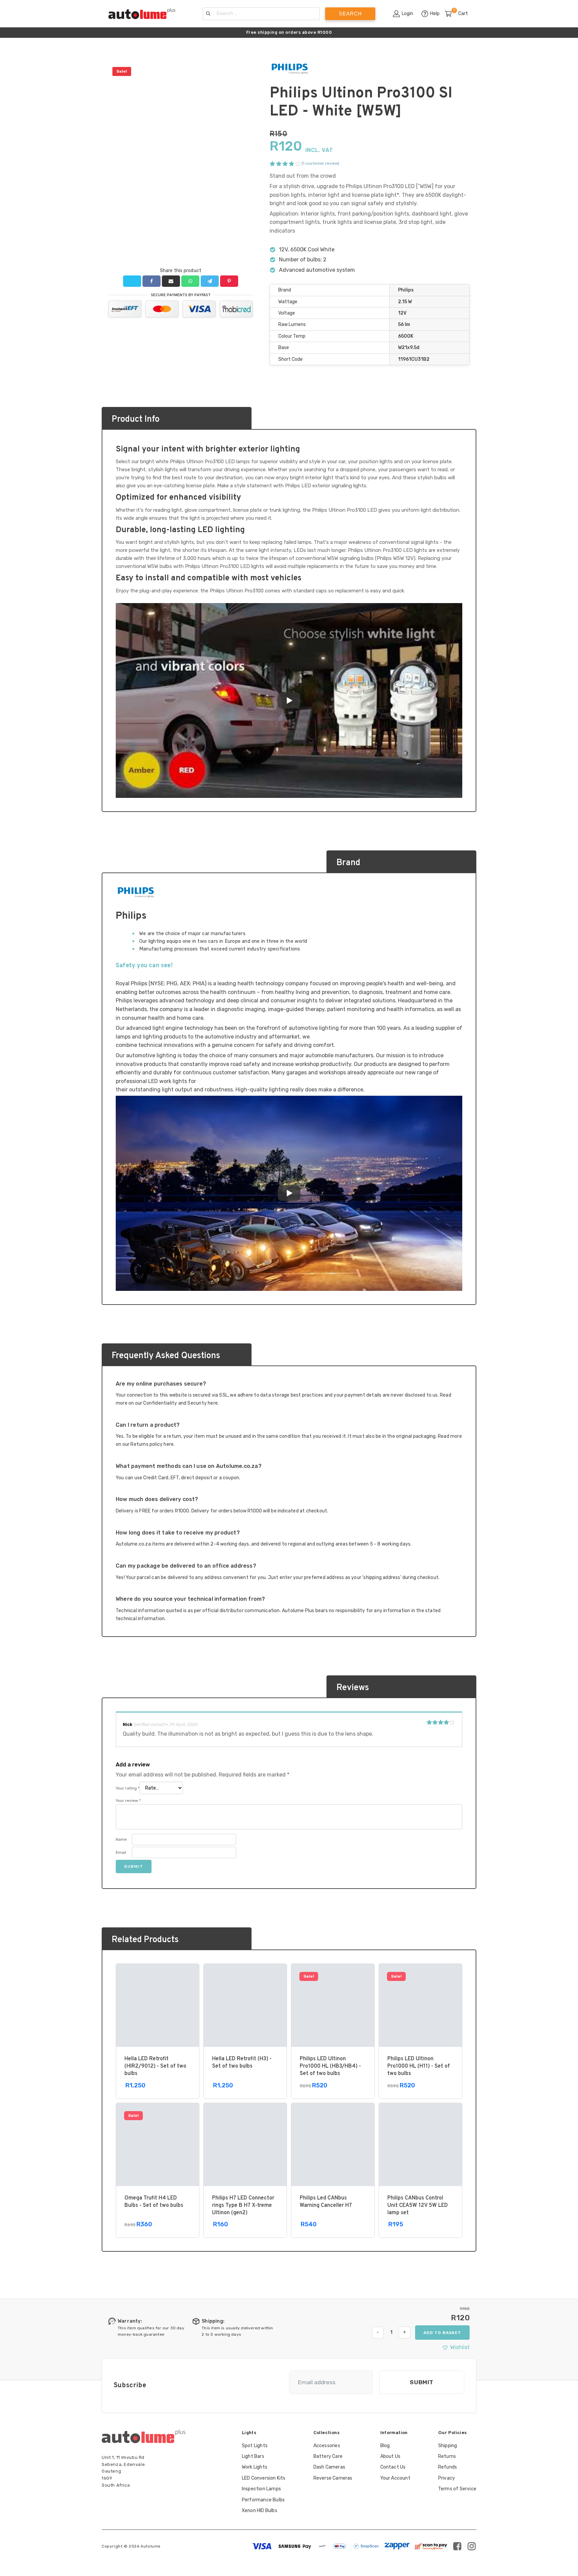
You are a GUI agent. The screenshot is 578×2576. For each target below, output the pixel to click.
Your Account (395, 2478)
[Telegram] (210, 281)
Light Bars (253, 2456)
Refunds (448, 2467)
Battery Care (328, 2456)
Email (121, 1852)
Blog (385, 2446)
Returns (447, 2456)
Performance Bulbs (263, 2500)
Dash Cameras (329, 2467)
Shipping (448, 2446)
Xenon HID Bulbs (260, 2511)
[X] (132, 281)
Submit (422, 2382)
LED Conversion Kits (264, 2478)
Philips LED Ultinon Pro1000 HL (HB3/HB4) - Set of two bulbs (330, 2066)
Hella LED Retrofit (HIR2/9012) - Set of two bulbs (155, 2066)
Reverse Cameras (333, 2478)
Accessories (327, 2446)
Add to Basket (442, 2333)
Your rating (128, 1788)
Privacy (447, 2478)
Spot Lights (255, 2446)
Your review (128, 1801)
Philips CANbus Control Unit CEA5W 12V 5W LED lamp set (418, 2206)
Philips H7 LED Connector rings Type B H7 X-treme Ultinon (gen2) (243, 2206)
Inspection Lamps (261, 2489)
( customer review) (320, 163)
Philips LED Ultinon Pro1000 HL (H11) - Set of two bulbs (419, 2066)
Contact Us (393, 2467)
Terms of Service (457, 2489)
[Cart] (451, 14)
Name (121, 1839)
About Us (391, 2456)
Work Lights (255, 2467)
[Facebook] (151, 281)
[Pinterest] (229, 281)
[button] (456, 2347)
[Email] (171, 281)
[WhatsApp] (190, 281)
